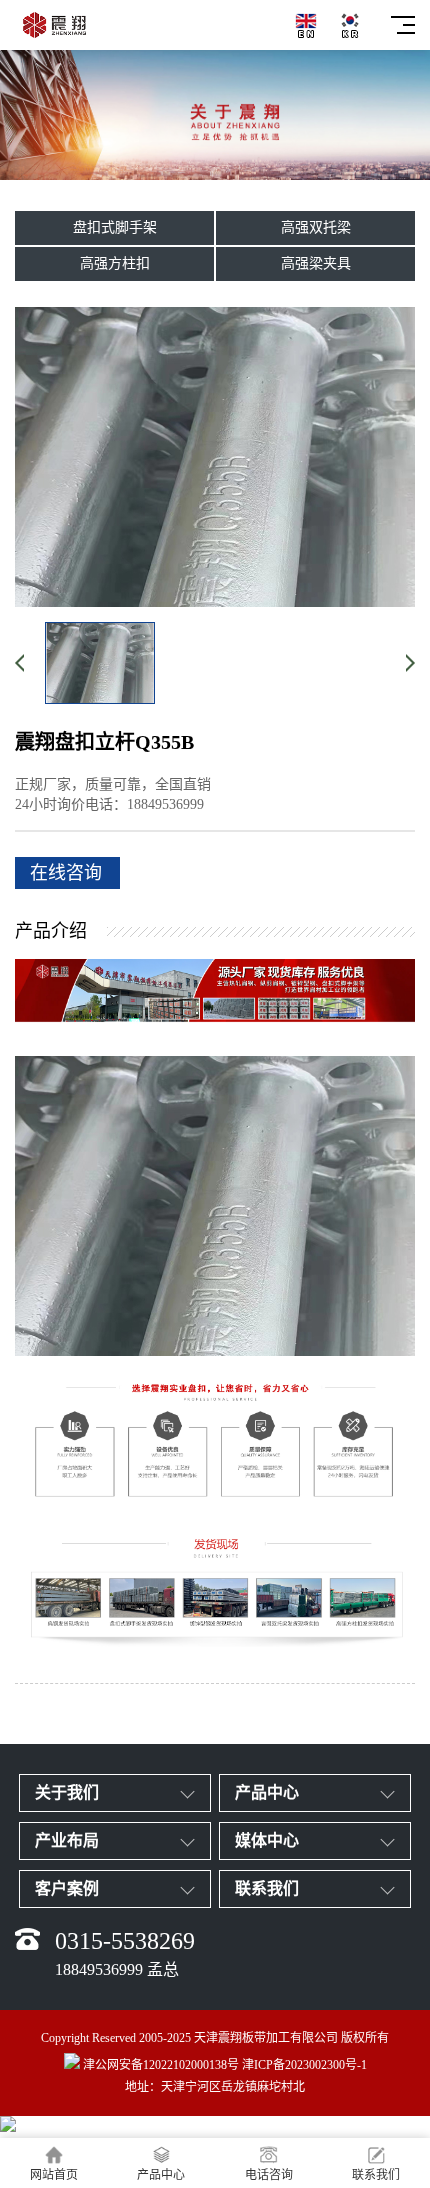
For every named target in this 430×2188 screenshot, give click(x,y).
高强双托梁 (316, 227)
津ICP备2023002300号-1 (304, 2065)
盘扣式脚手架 (115, 227)
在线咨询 (66, 873)
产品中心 (161, 2175)
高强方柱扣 (115, 263)
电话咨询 (269, 2175)
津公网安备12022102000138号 (161, 2065)
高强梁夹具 (316, 263)
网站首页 (54, 2175)
